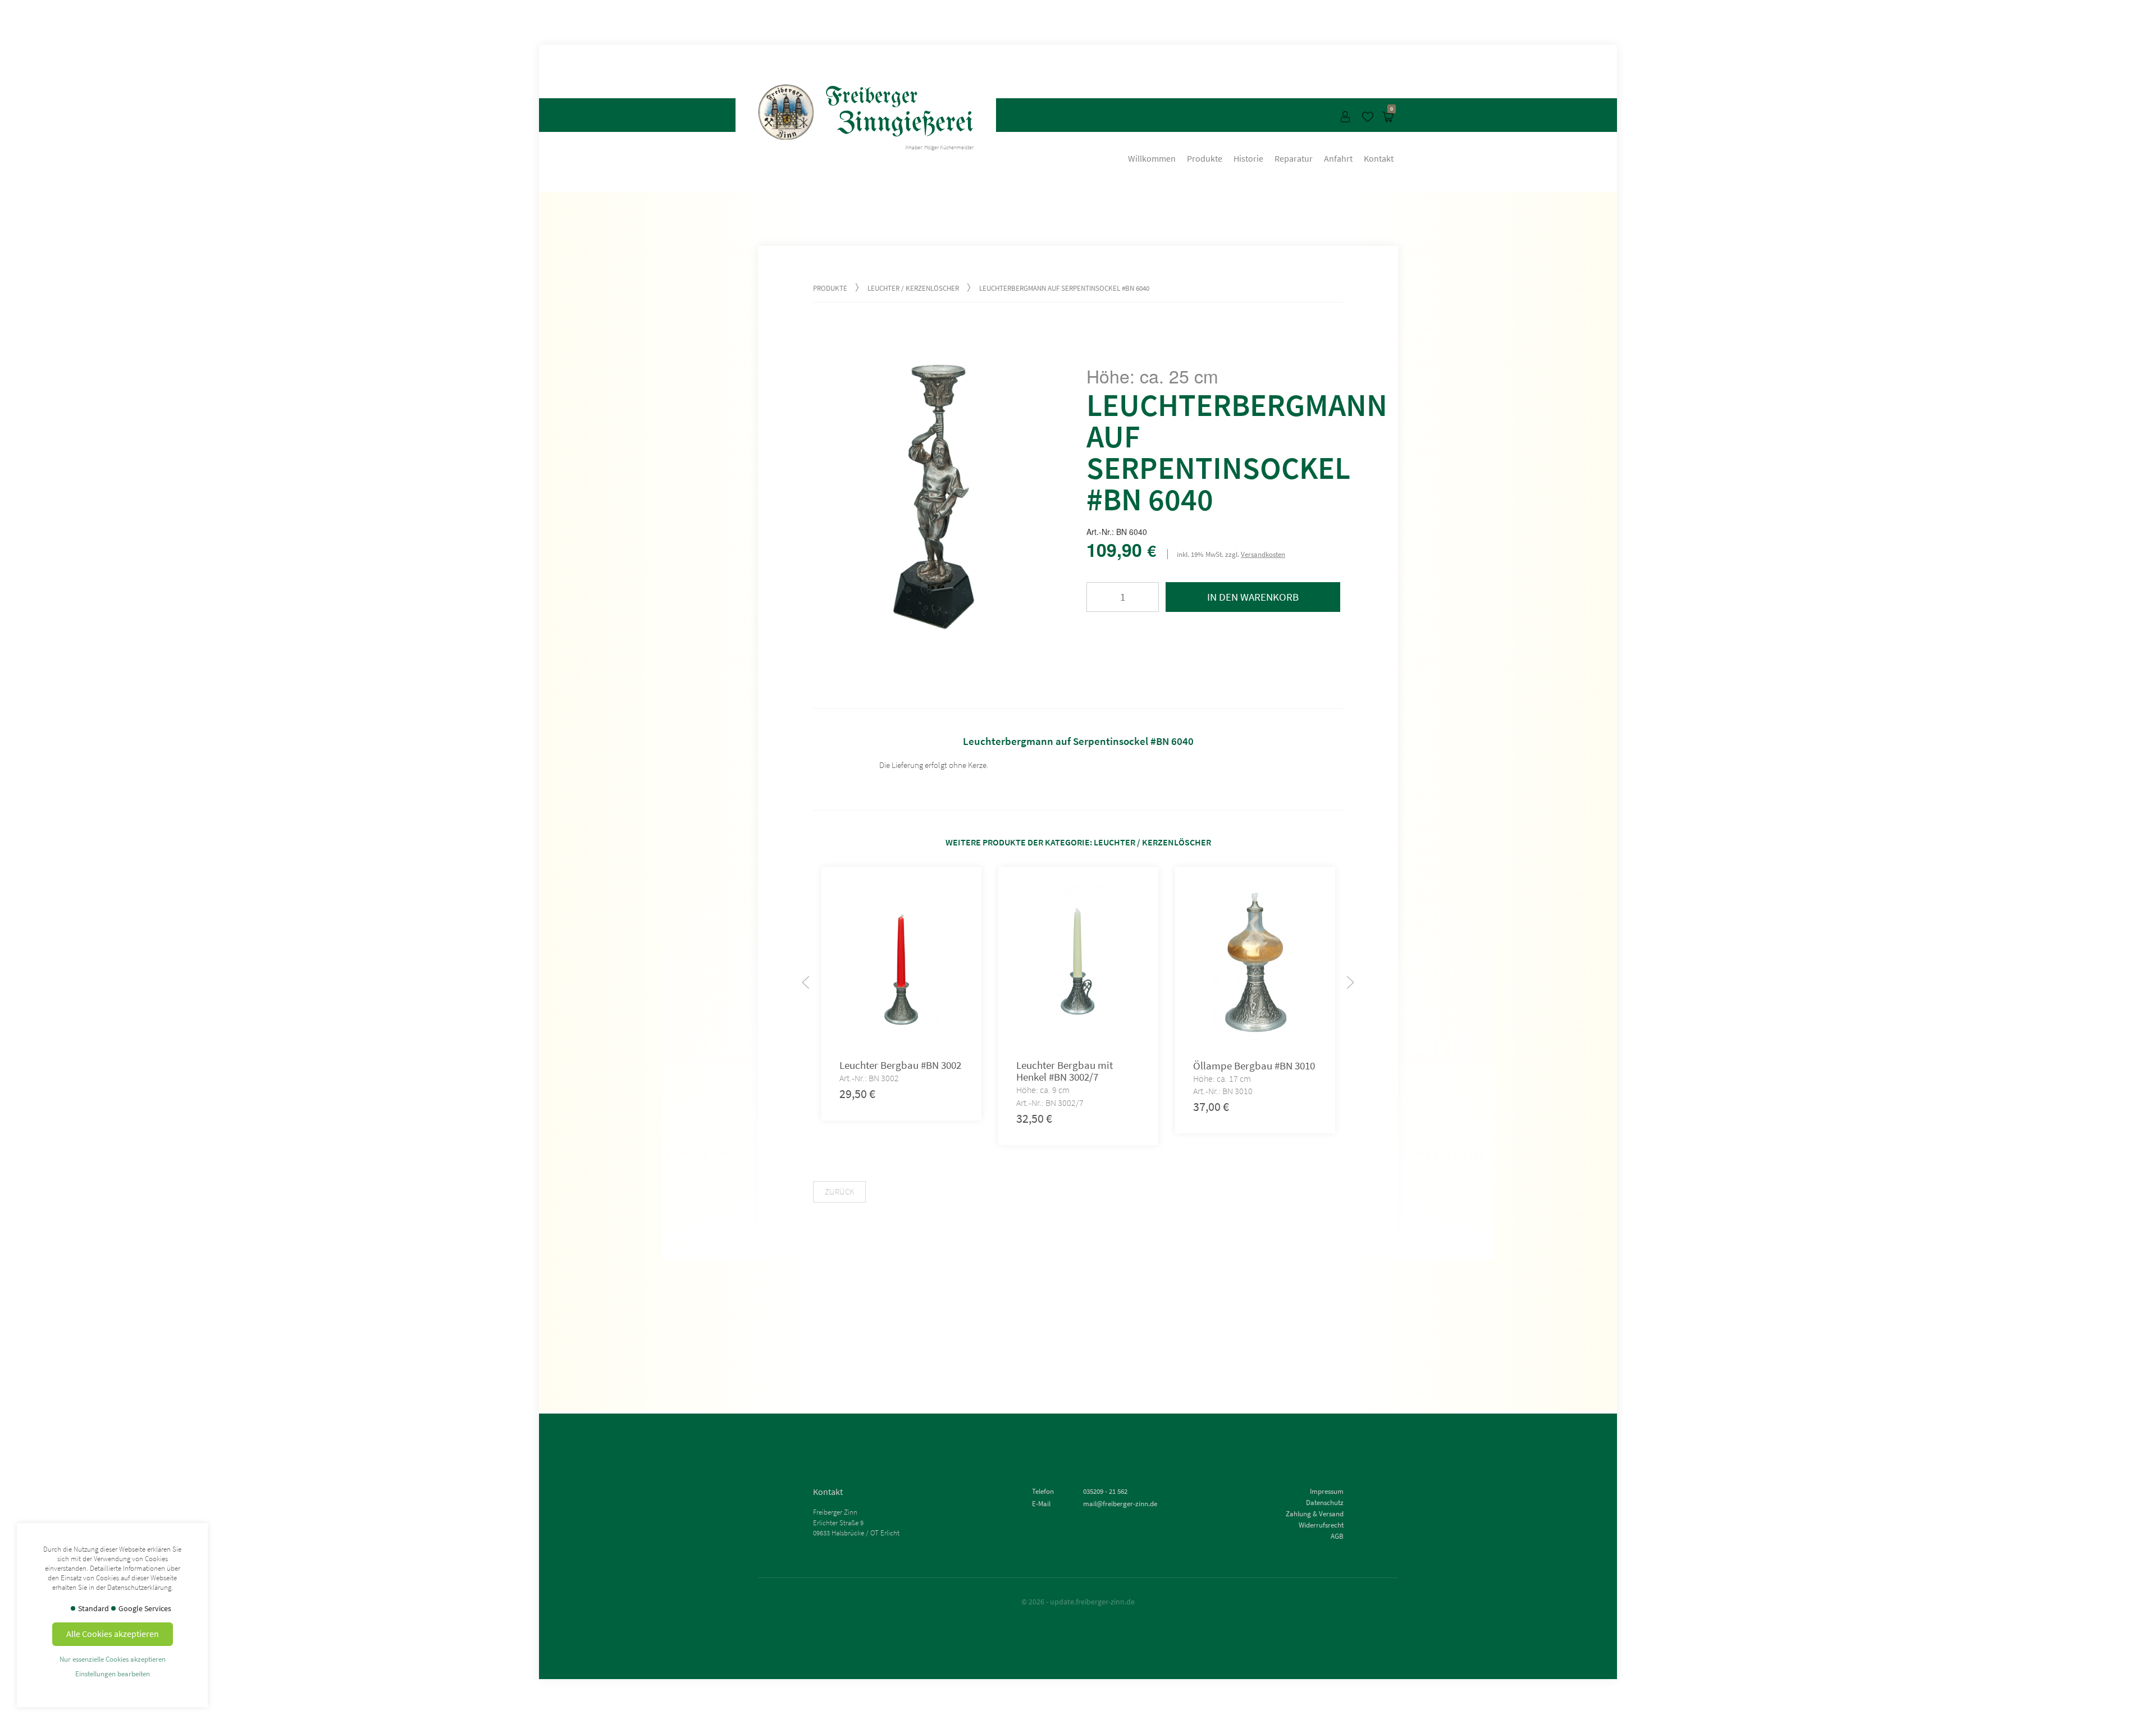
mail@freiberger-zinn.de (1120, 1503)
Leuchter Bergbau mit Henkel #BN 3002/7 (1064, 1071)
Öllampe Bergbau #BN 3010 (1253, 1066)
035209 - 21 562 (1105, 1491)
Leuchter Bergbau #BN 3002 (900, 1065)
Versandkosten (1263, 554)
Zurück (839, 1192)
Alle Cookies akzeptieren (113, 1634)
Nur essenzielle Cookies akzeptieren (113, 1659)
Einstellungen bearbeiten (113, 1673)
